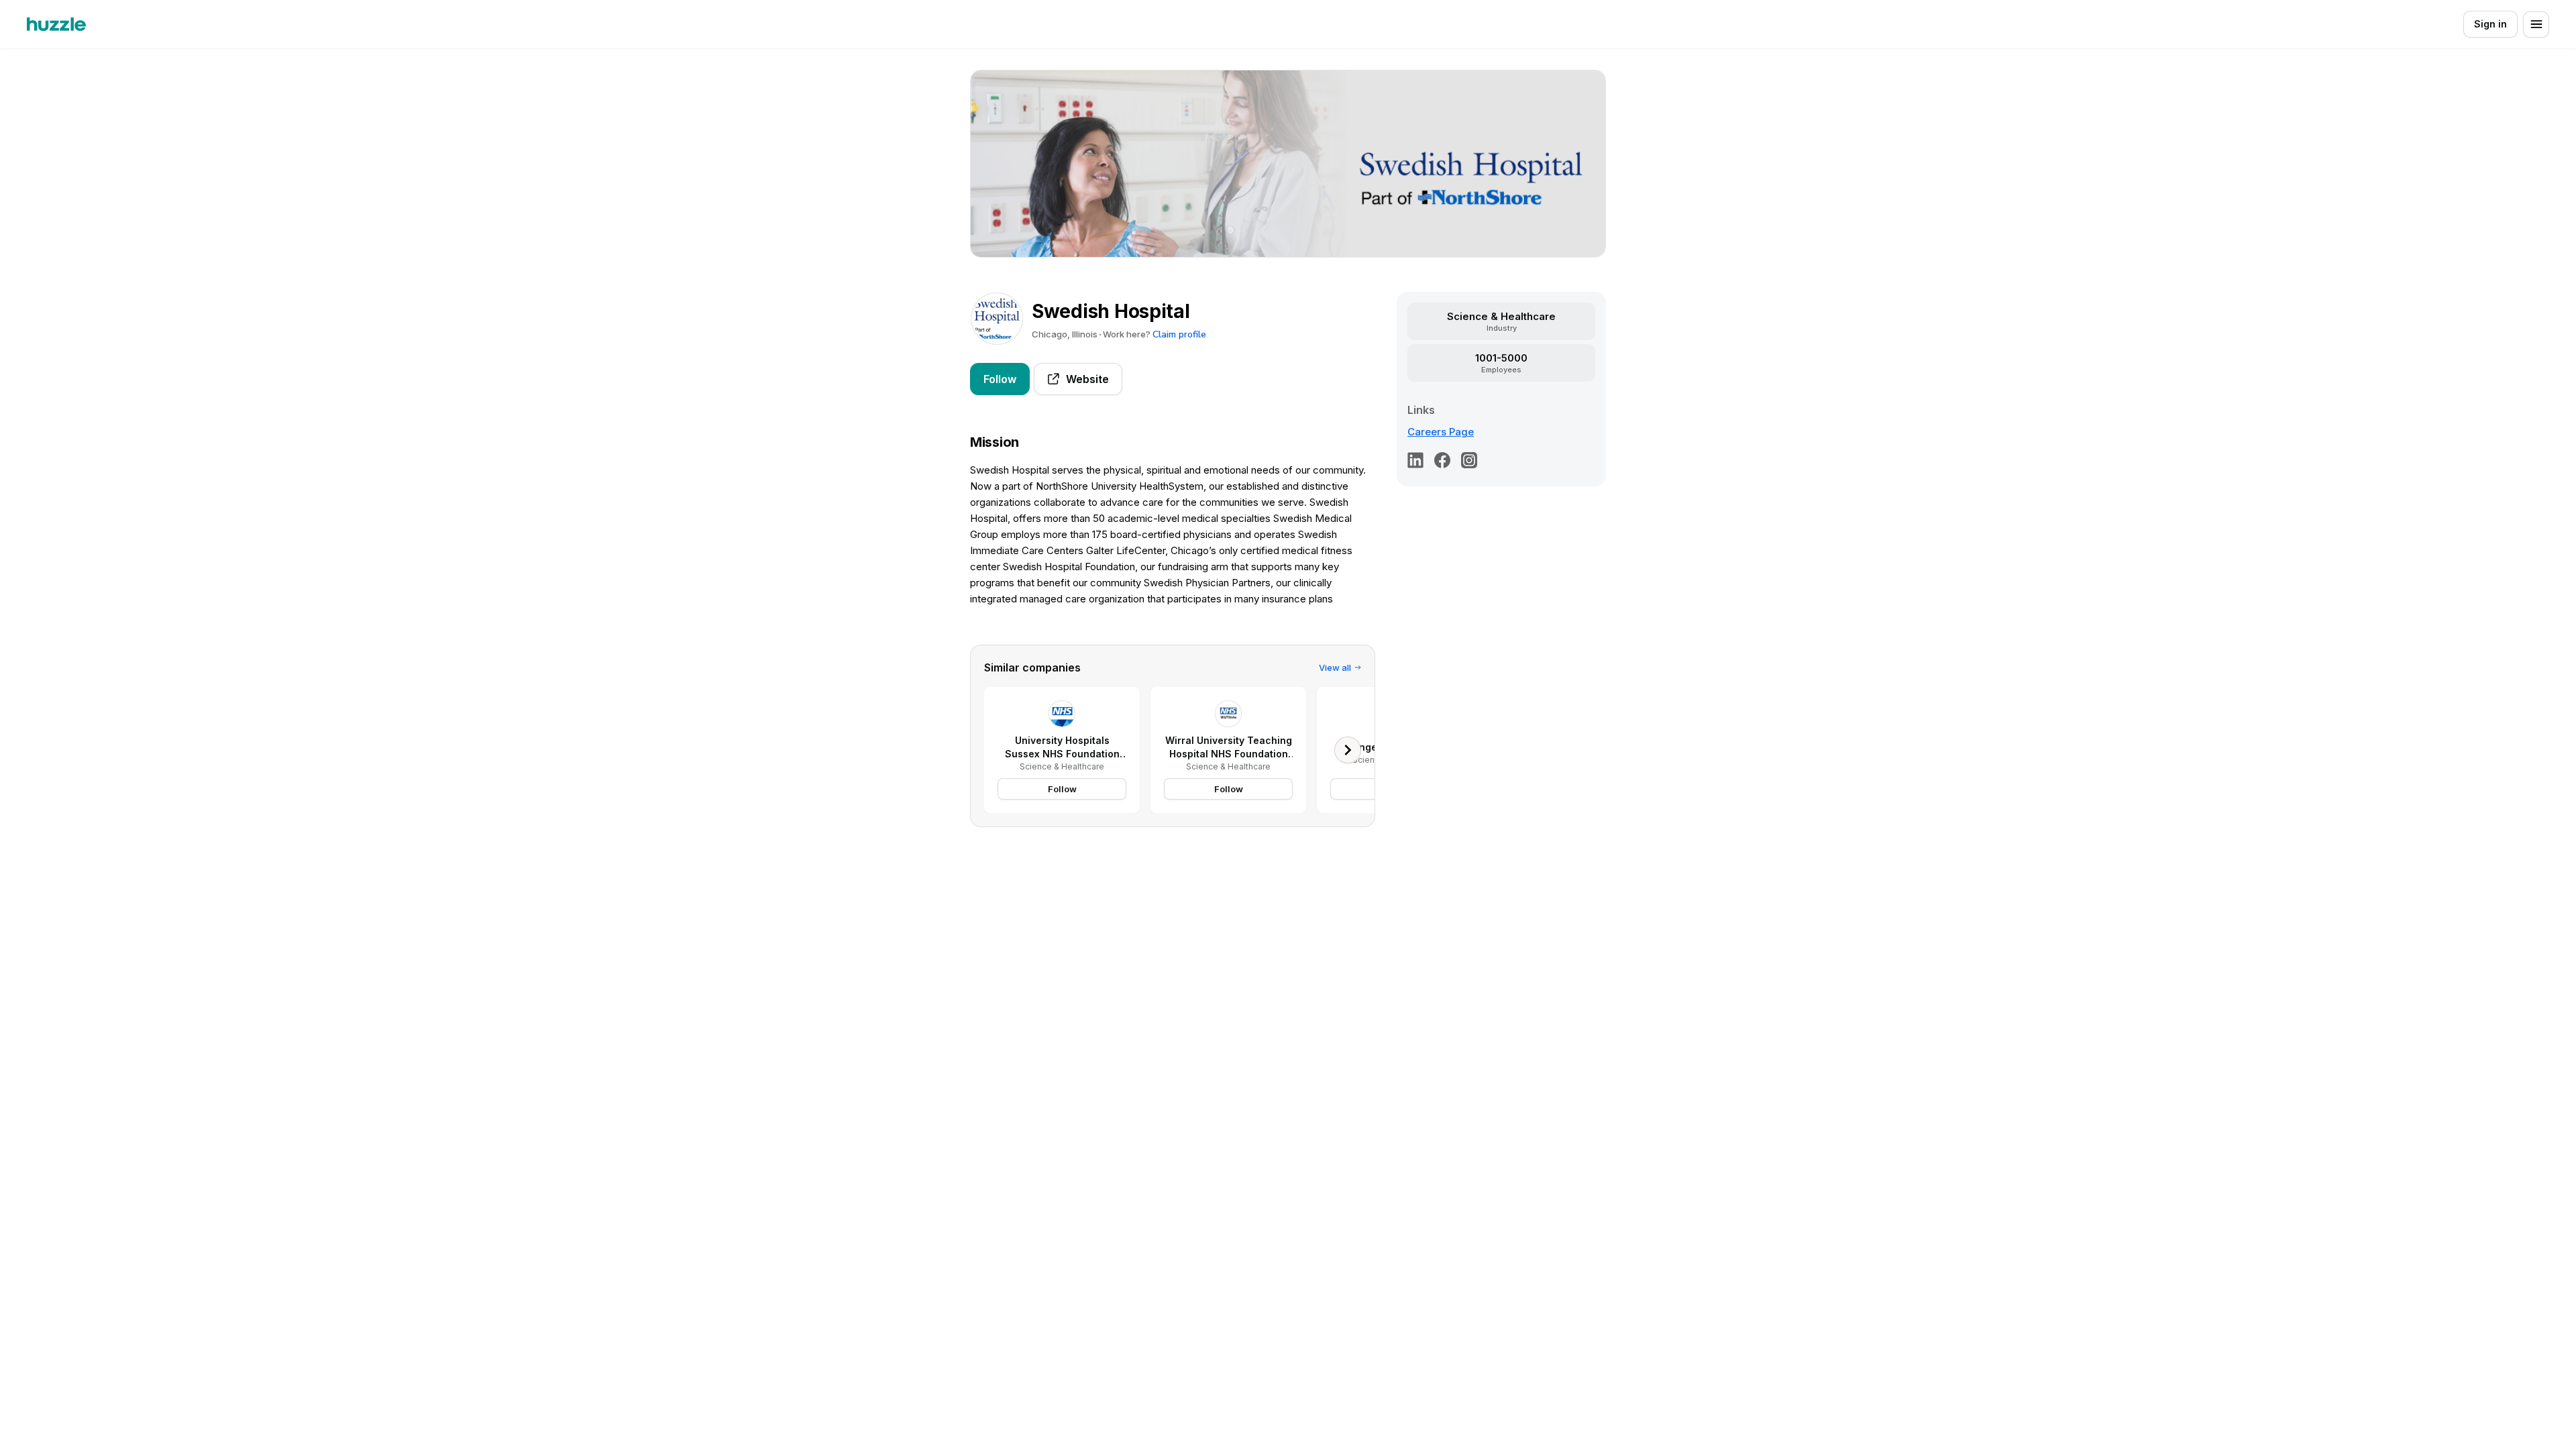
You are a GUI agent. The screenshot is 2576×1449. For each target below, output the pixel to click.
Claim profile (1179, 334)
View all (1335, 667)
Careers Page (1441, 432)
